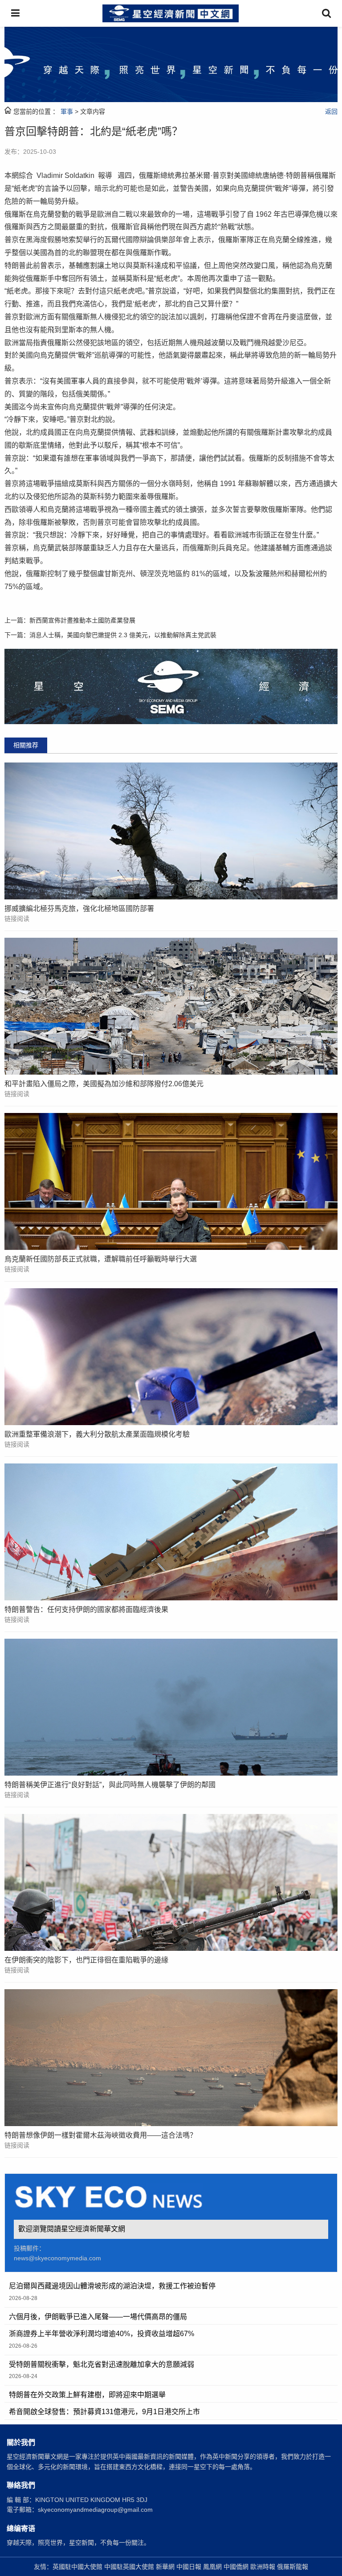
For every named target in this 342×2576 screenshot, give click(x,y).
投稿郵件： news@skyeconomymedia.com (57, 2253)
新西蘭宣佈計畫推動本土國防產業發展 (82, 620)
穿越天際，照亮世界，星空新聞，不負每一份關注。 (78, 2543)
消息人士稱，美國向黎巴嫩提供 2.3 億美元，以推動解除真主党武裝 (123, 635)
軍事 (67, 111)
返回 (331, 111)
